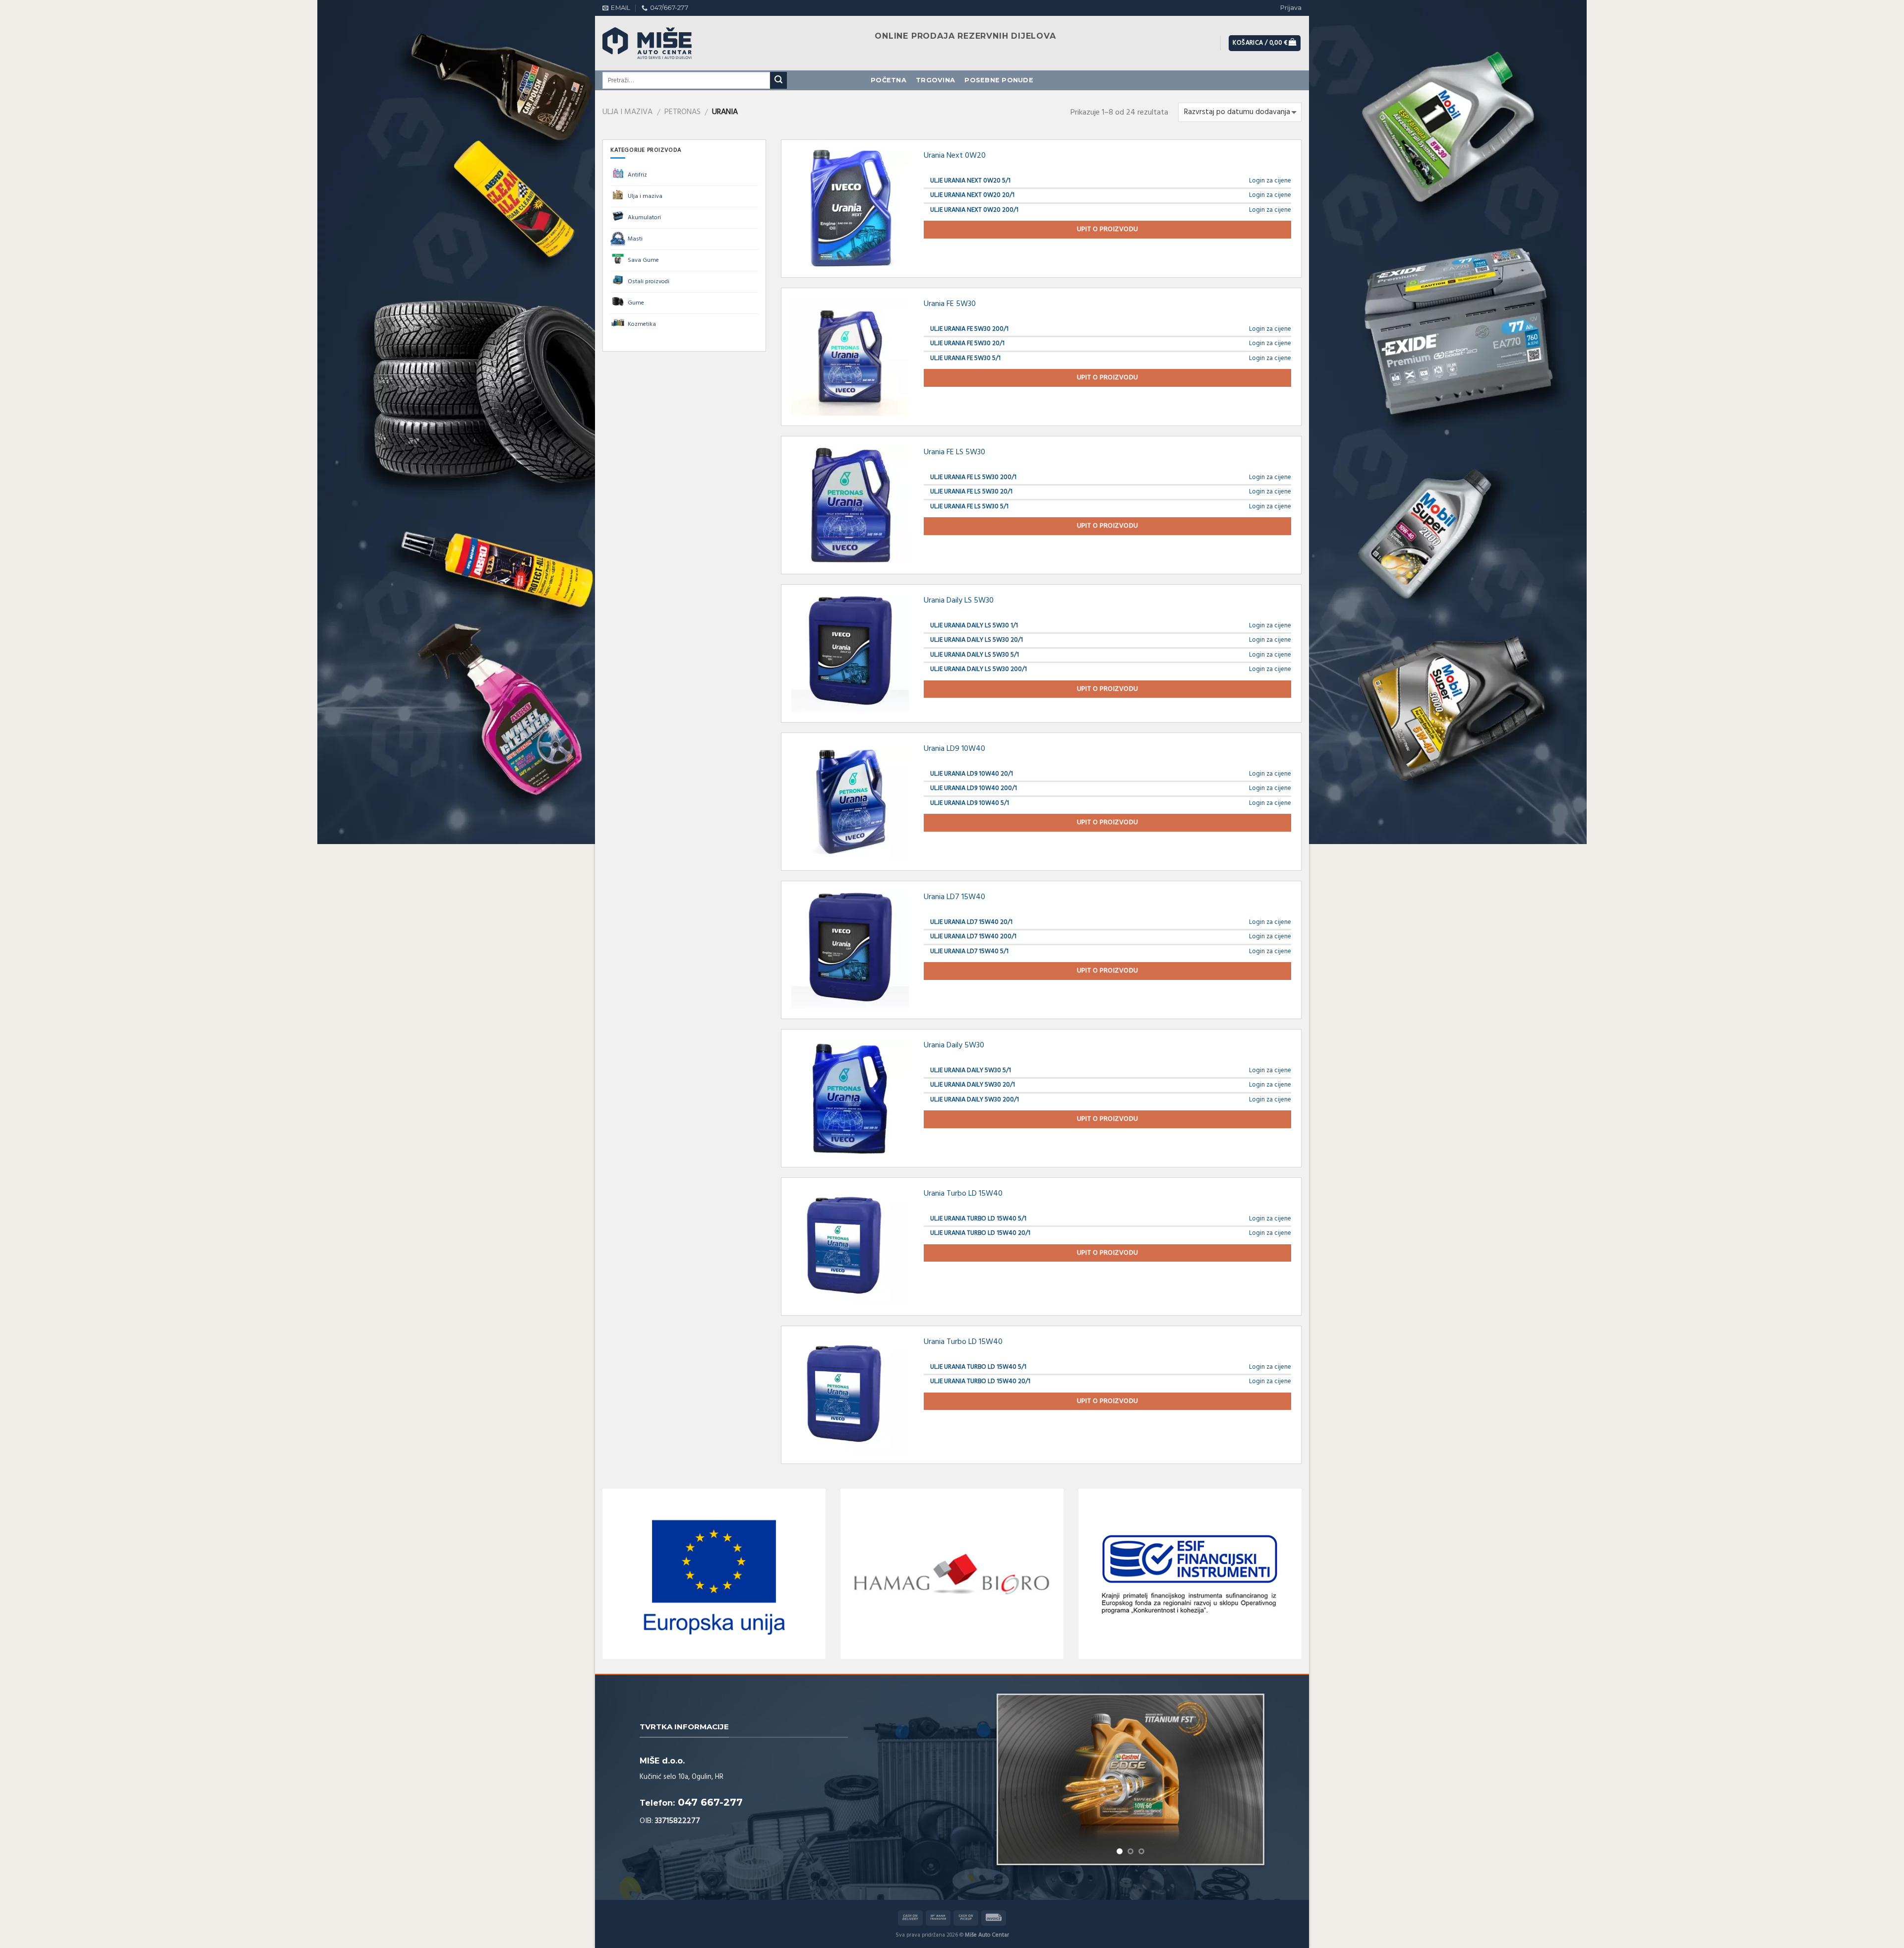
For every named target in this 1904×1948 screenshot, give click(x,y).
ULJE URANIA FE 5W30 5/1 (965, 358)
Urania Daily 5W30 (954, 1045)
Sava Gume (643, 260)
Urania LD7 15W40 (954, 897)
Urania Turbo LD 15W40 (963, 1194)
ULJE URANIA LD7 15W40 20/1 (971, 922)
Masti (635, 239)
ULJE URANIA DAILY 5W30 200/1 (975, 1100)
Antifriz (637, 175)
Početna (889, 80)
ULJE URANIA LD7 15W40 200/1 (973, 937)
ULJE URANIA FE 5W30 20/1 (967, 343)
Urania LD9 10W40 (954, 749)
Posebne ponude (999, 80)
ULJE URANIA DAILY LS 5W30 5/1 (975, 655)
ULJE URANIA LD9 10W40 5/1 (970, 803)
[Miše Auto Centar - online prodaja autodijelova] (657, 43)
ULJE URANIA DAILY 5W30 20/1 (973, 1085)
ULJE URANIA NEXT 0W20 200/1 (974, 210)
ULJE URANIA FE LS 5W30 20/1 (971, 492)
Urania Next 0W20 (955, 156)
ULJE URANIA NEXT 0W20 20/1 (972, 195)
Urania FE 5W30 (950, 304)
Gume (636, 303)
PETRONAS (683, 112)
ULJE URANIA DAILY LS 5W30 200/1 (979, 669)
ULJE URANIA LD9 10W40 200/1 (974, 788)
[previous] (1016, 1760)
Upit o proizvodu (1108, 229)
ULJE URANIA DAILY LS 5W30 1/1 (974, 626)
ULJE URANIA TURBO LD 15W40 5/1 (978, 1219)
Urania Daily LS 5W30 (959, 601)
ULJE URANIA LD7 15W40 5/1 (969, 951)
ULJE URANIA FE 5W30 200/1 (969, 329)
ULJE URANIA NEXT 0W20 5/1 (970, 181)
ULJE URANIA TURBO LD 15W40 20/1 (980, 1233)
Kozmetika (642, 324)
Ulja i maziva (627, 112)
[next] (1245, 1760)
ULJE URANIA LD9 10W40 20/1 (972, 774)
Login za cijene (1270, 181)
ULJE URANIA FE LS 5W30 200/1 (973, 477)
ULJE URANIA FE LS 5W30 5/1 (969, 507)
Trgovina (935, 80)
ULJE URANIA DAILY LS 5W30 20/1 (977, 640)
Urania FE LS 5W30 (954, 452)
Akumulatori (644, 218)
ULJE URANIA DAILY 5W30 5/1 (971, 1070)
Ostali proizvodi (649, 282)
